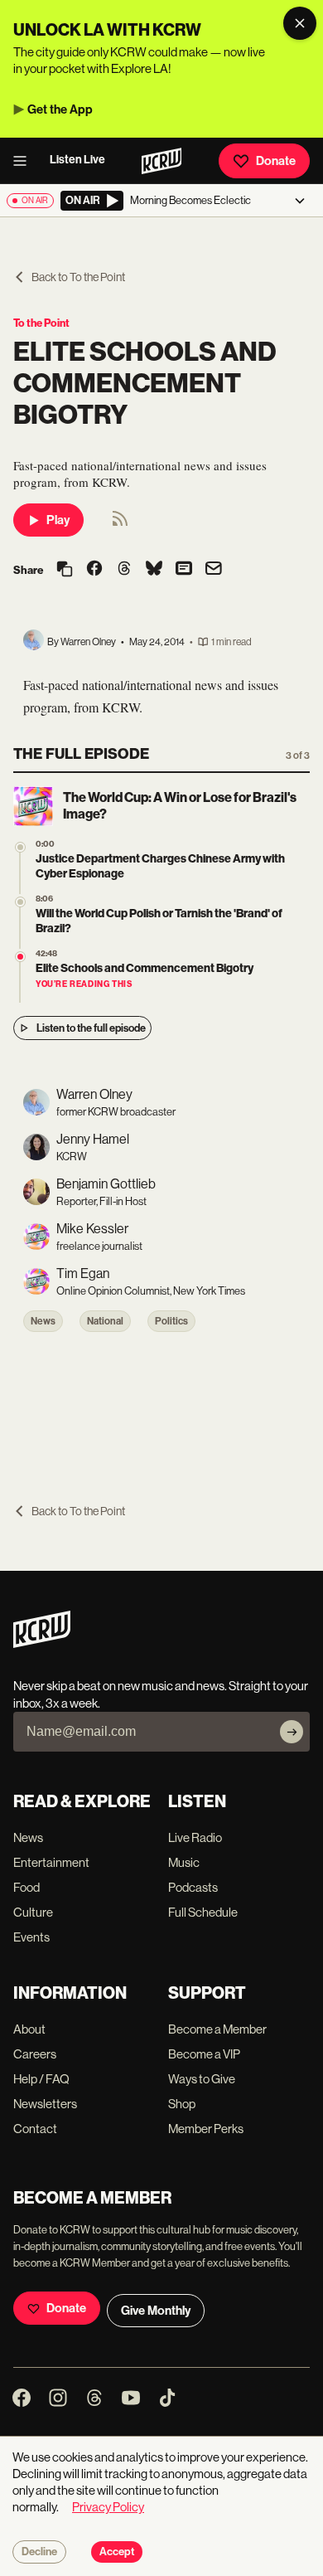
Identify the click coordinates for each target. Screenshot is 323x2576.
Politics (171, 1321)
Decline (39, 2552)
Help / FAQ (41, 2079)
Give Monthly (156, 2311)
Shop (182, 2104)
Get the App (60, 109)
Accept (117, 2552)
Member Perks (206, 2129)
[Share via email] (214, 570)
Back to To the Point (78, 277)
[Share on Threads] (124, 570)
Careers (35, 2054)
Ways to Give (202, 2079)
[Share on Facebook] (94, 570)
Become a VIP (204, 2054)
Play (58, 520)
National (105, 1321)
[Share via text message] (184, 570)
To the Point (41, 323)
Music (184, 1862)
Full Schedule (203, 1912)
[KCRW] (42, 1643)
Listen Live (77, 160)
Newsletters (45, 2104)
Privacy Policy (108, 2507)
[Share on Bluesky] (154, 570)
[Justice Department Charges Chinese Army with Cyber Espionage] (20, 847)
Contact (35, 2129)
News (43, 1321)
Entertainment (51, 1862)
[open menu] (25, 161)
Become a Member (217, 2029)
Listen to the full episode (91, 1028)
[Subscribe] (292, 1732)
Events (31, 1937)
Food (27, 1887)
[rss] (120, 524)
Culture (33, 1912)
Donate (276, 161)
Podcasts (193, 1887)
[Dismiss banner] (300, 23)
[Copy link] (65, 570)
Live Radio (195, 1837)
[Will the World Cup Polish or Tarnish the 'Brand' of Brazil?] (20, 902)
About (29, 2029)
